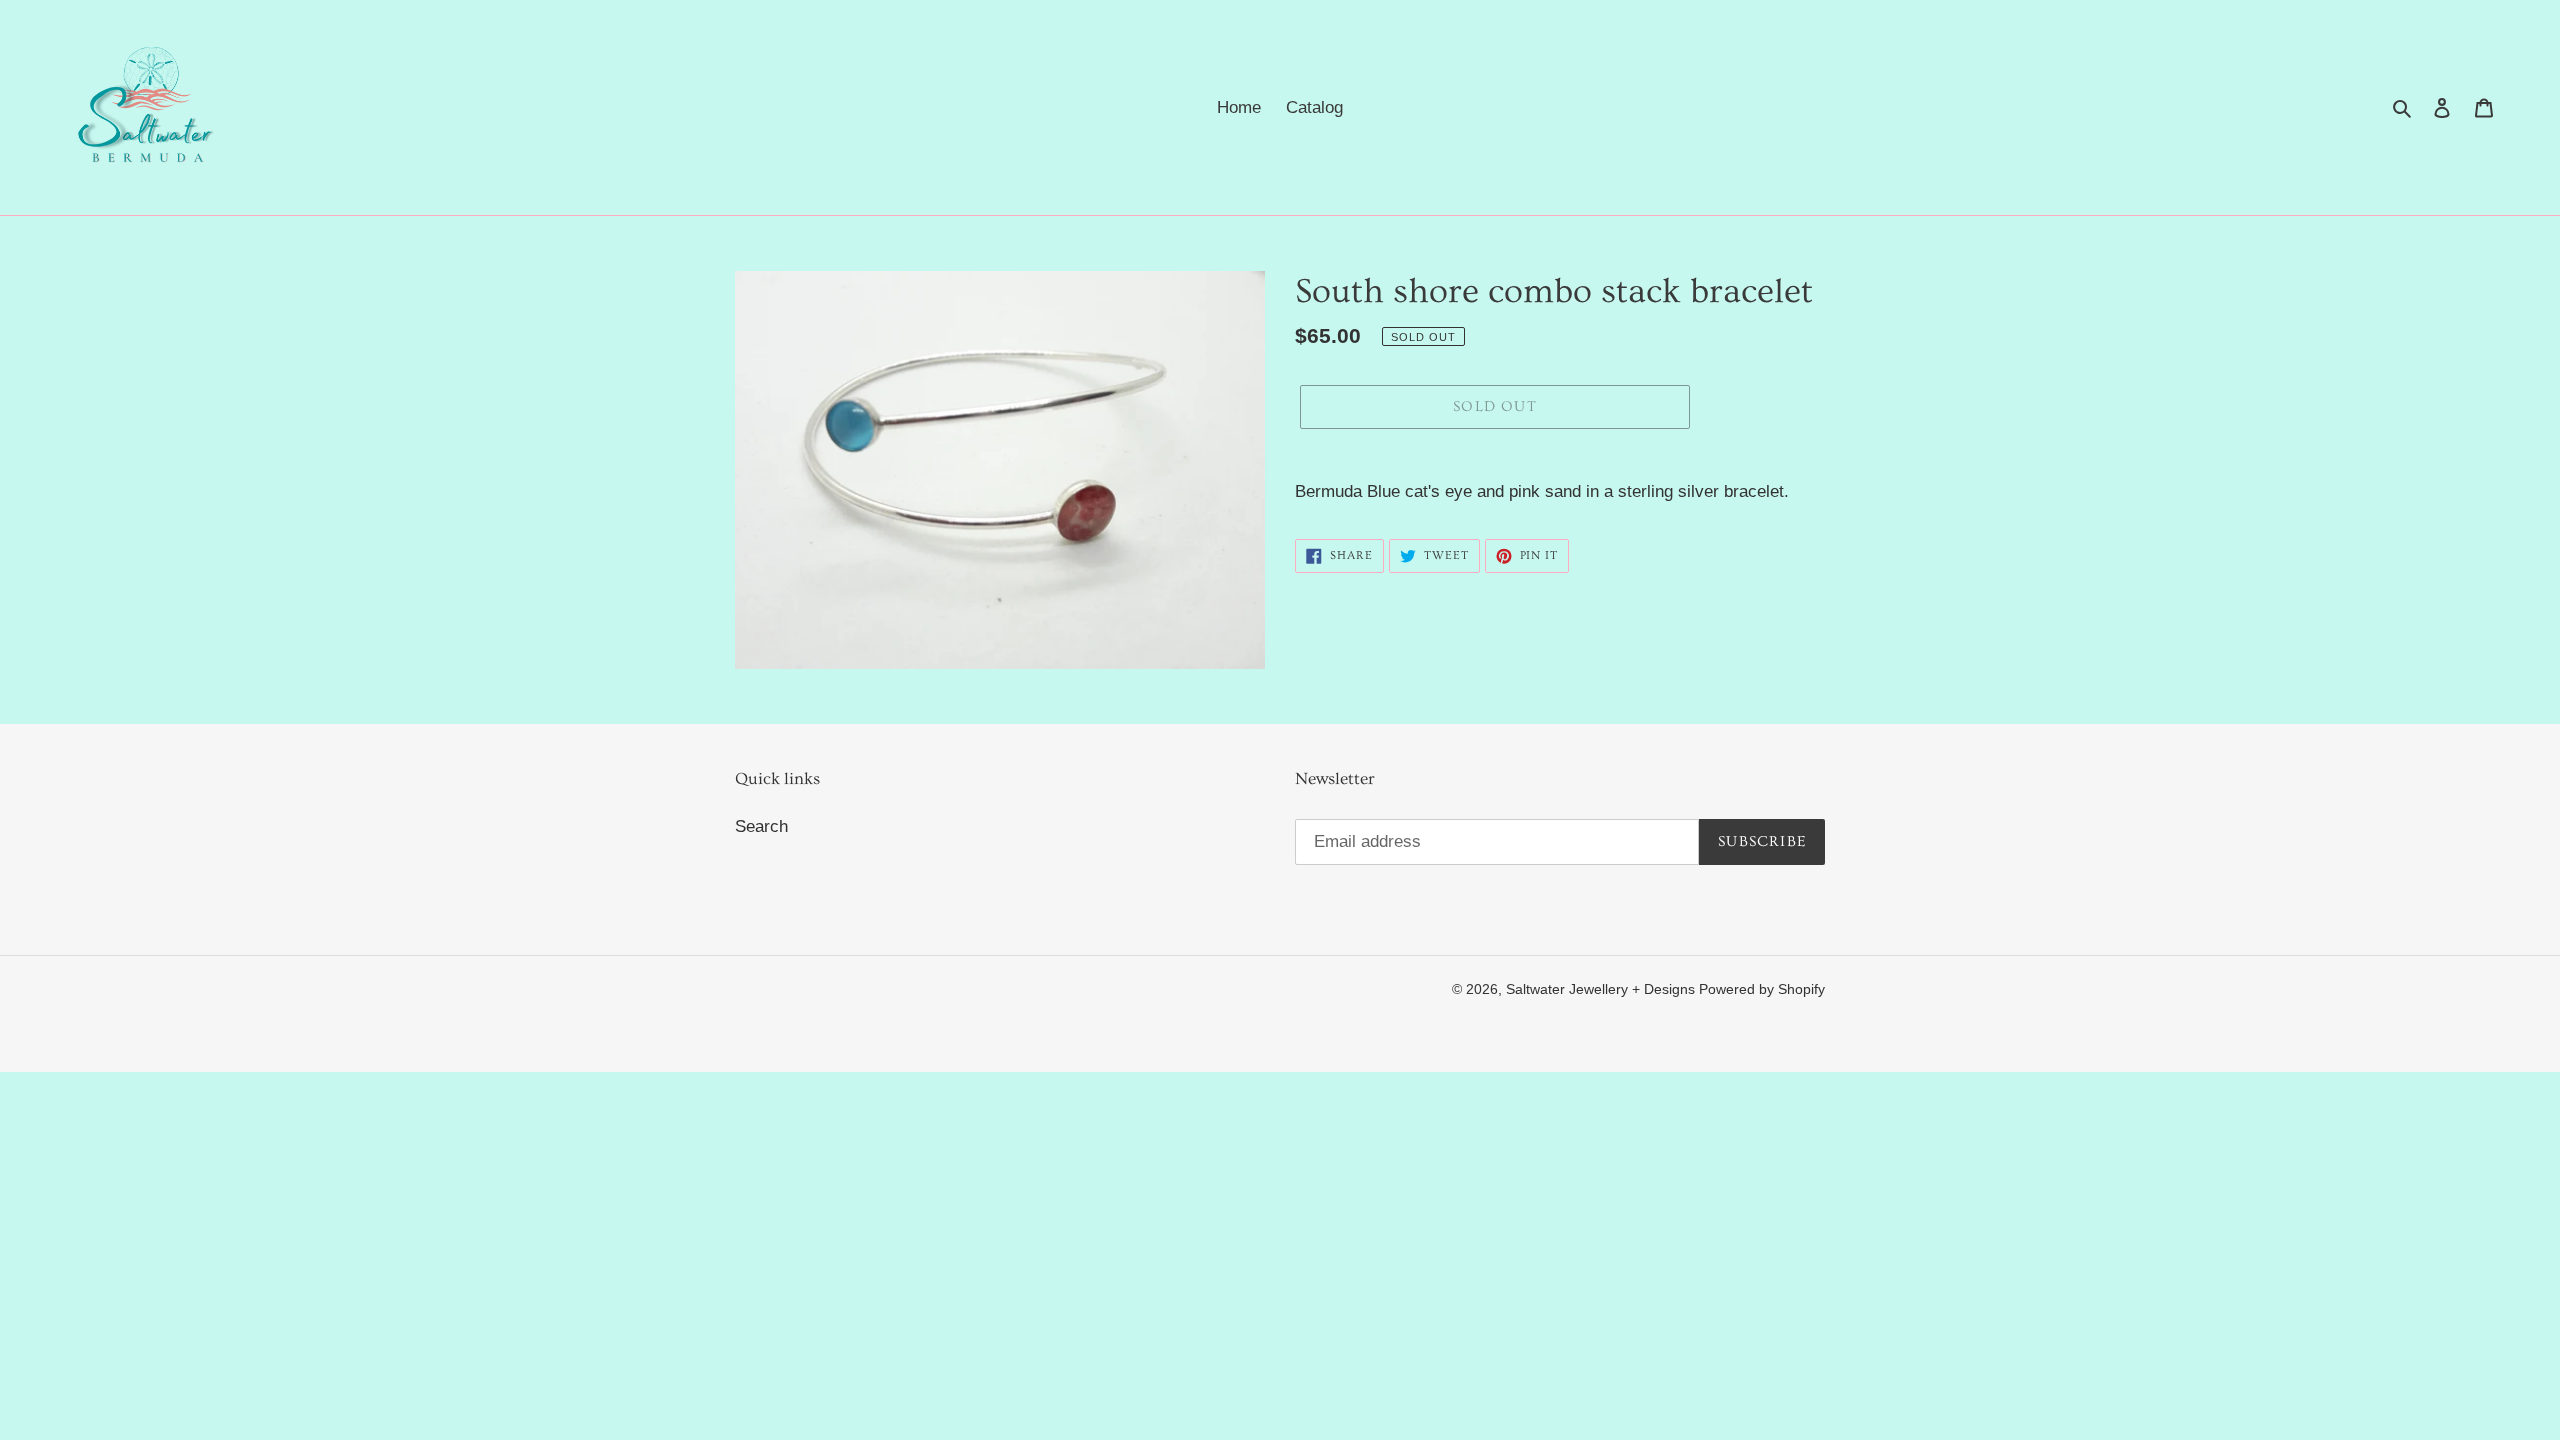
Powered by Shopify (1762, 989)
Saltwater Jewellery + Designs (1602, 989)
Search (761, 826)
